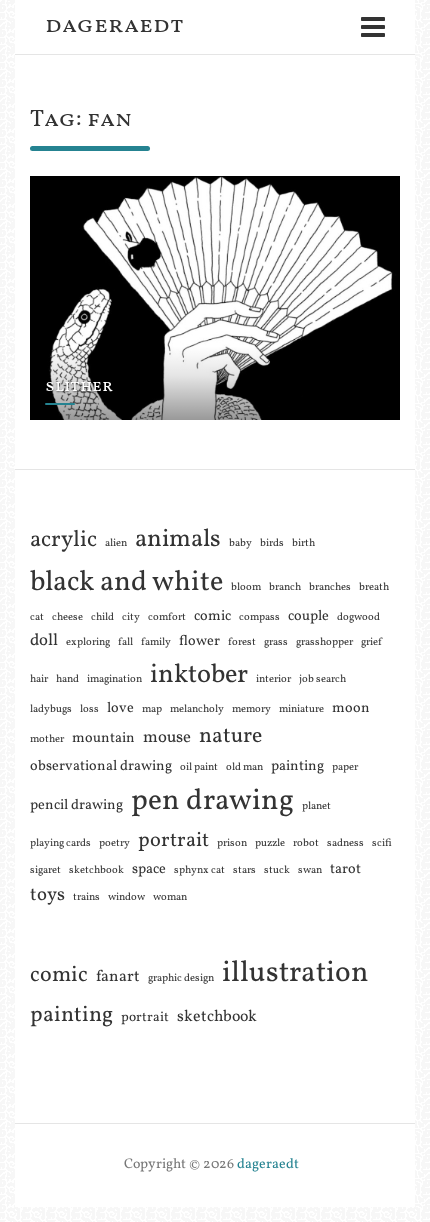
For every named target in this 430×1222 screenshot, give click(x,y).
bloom (246, 587)
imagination (114, 679)
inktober (199, 675)
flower (199, 641)
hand (67, 679)
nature (230, 736)
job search (322, 679)
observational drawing (101, 766)
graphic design (181, 978)
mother (47, 739)
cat (37, 617)
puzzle (270, 843)
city (131, 617)
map (152, 709)
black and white (126, 582)
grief (371, 642)
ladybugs (51, 709)
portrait (173, 841)
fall (125, 642)
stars (244, 870)
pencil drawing (76, 805)
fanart (118, 977)
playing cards (60, 843)
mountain (103, 738)
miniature (301, 709)
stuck (277, 870)
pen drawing (212, 801)
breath (374, 587)
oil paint (199, 767)
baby (240, 543)
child (102, 617)
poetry (114, 843)
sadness (345, 843)
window (126, 897)
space (149, 869)
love (120, 708)
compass (259, 617)
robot (306, 843)
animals (178, 539)
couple (308, 616)
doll (44, 640)
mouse (167, 737)
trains (86, 897)
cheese (67, 617)
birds (272, 543)
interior (273, 679)
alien (116, 543)
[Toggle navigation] (373, 27)
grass (276, 642)
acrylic (63, 540)
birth (303, 543)
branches (330, 587)
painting (297, 766)
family (156, 642)
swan (310, 870)
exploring (88, 642)
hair (39, 679)
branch (285, 587)
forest (242, 642)
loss (89, 709)
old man (244, 767)
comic (212, 616)
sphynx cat (199, 870)
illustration (295, 973)
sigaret (45, 870)
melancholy (197, 709)
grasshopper (324, 642)
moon (351, 708)
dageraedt (114, 26)
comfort (167, 617)
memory (251, 709)
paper (345, 767)
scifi (382, 843)
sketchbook (96, 870)
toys (47, 895)
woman (170, 897)
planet (316, 806)
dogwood (358, 617)
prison (232, 843)
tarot (345, 869)
